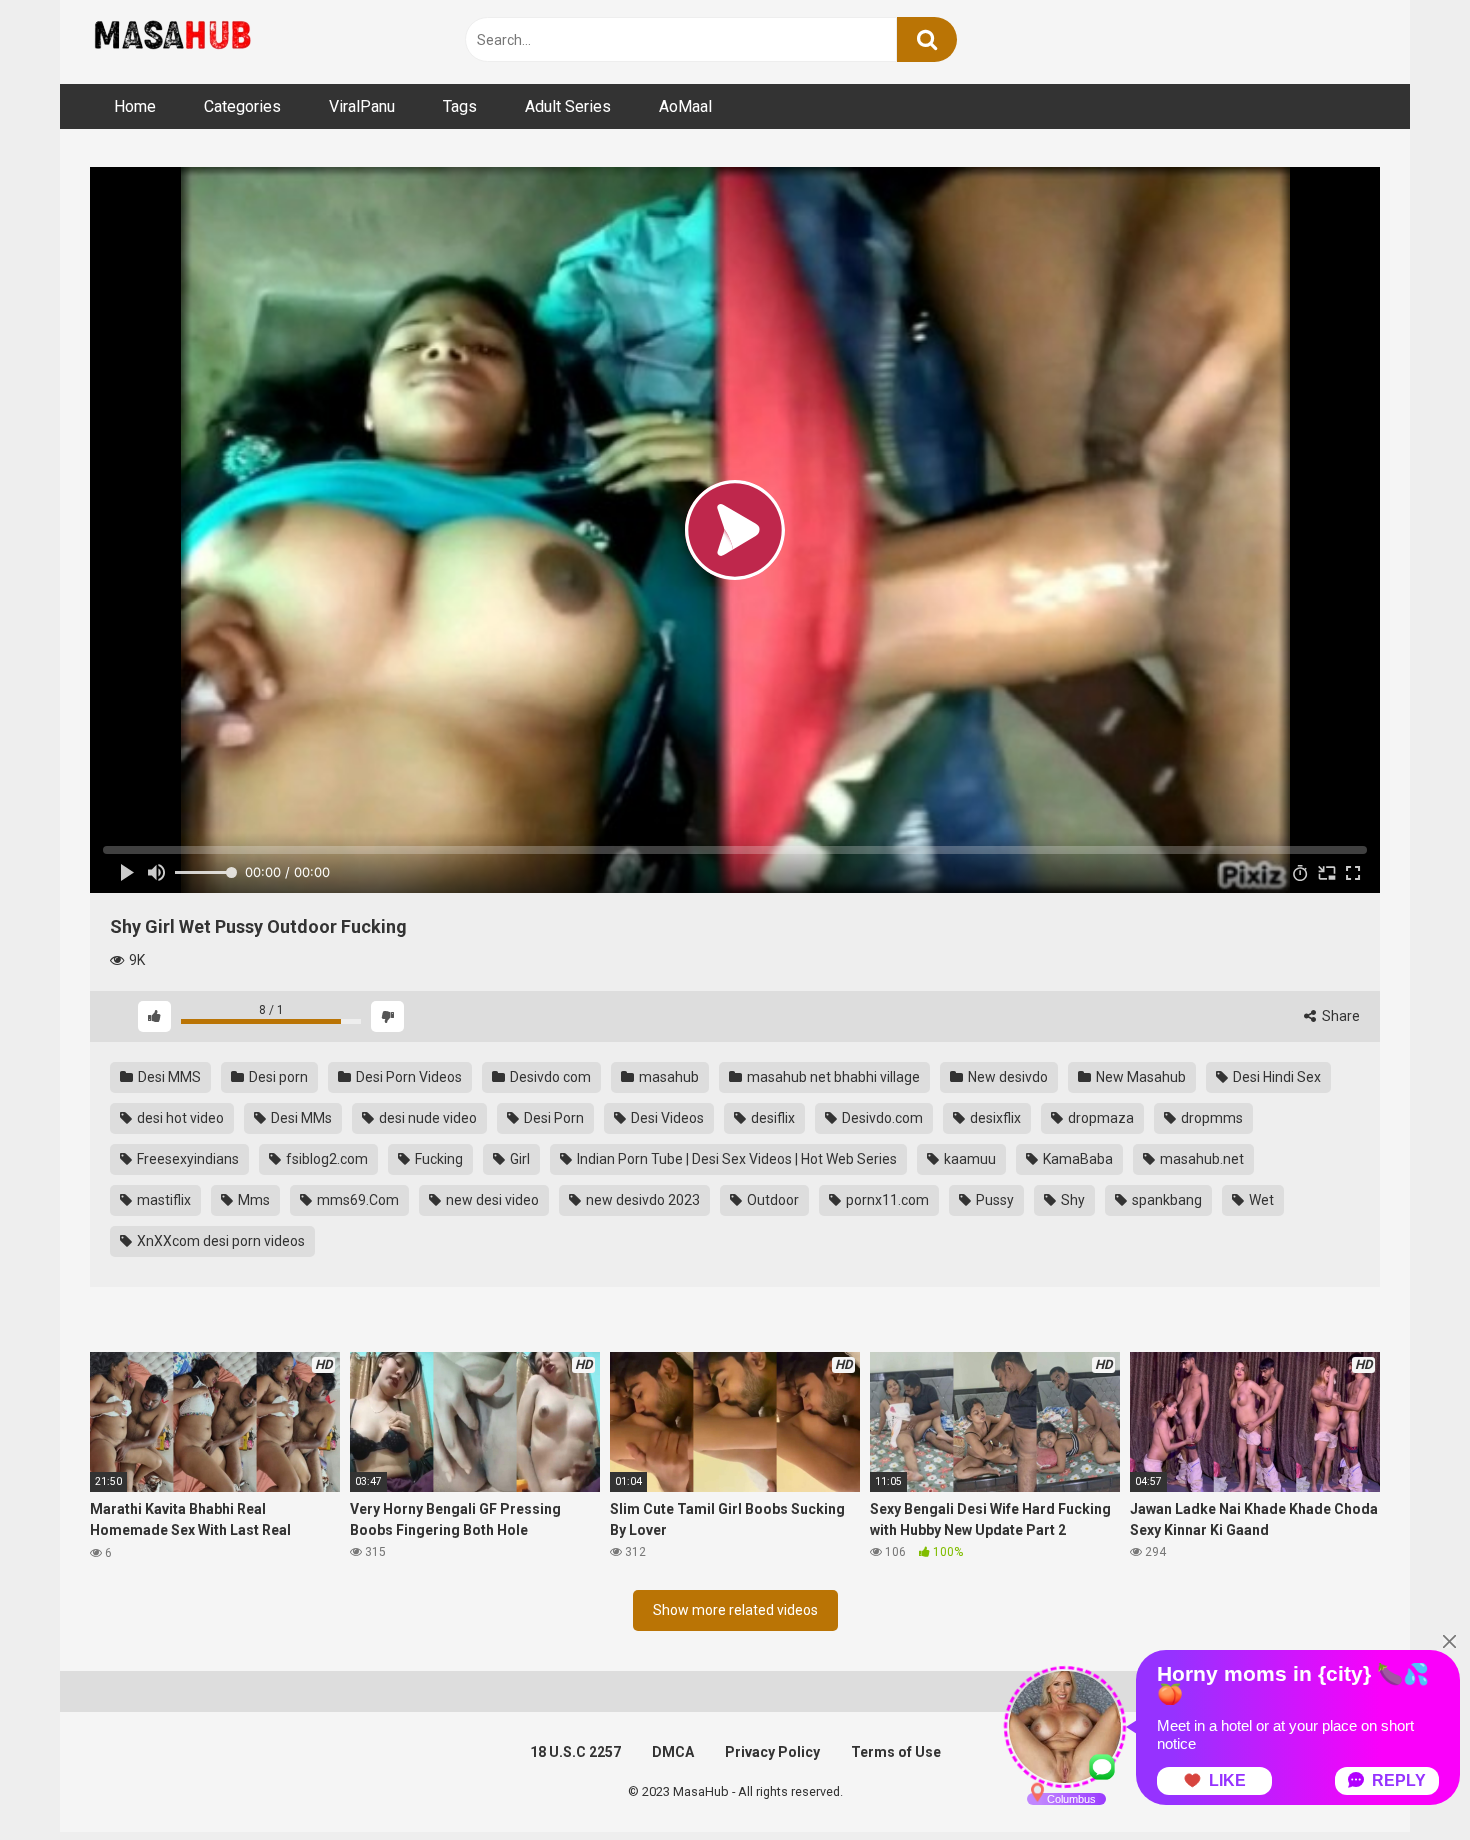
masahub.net (1200, 1159)
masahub (667, 1077)
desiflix (771, 1118)
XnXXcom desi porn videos (219, 1241)
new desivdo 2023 (641, 1200)
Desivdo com (549, 1077)
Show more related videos (735, 1610)
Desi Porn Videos (407, 1077)
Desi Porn (552, 1118)
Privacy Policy (772, 1752)
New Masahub (1139, 1077)
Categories (242, 106)
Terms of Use (896, 1752)
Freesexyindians (186, 1159)
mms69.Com (356, 1200)
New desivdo (1006, 1077)
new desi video (491, 1200)
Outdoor (771, 1200)
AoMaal (685, 106)
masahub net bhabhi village (832, 1077)
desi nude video (426, 1118)
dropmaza (1099, 1118)
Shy (1071, 1200)
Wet (1260, 1200)
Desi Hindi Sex (1275, 1077)
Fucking (437, 1159)
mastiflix (162, 1200)
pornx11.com (886, 1200)
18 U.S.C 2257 (575, 1752)
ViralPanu (362, 106)
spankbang (1165, 1200)
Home (135, 106)
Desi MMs (300, 1118)
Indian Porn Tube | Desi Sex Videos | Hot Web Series (735, 1159)
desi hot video (179, 1118)
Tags (460, 106)
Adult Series (568, 106)
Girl (518, 1159)
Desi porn (277, 1077)
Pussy (993, 1200)
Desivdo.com (881, 1118)
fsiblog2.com (325, 1159)
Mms (252, 1200)
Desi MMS (168, 1077)
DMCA (673, 1752)
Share (1339, 1016)
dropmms (1210, 1118)
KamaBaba (1076, 1159)
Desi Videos (666, 1118)
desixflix (994, 1118)
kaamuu (968, 1159)
